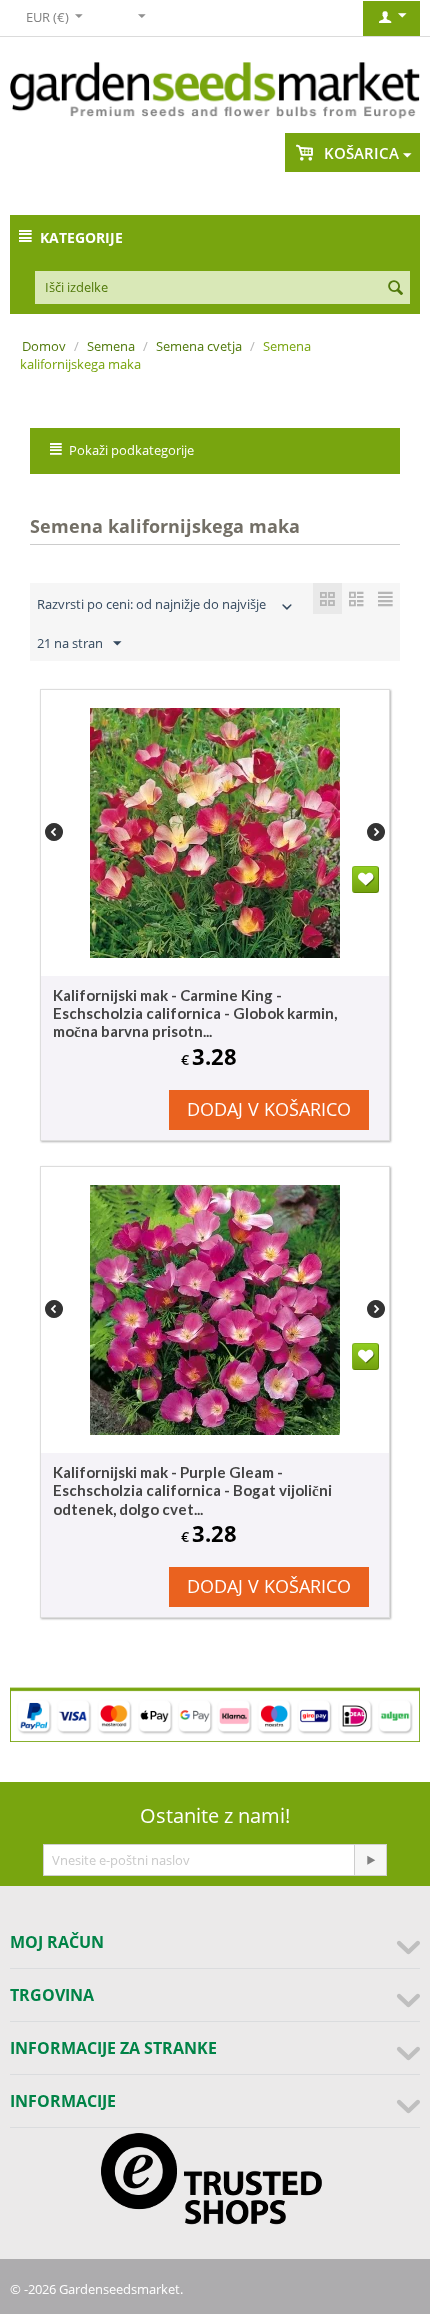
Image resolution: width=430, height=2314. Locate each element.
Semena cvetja (199, 346)
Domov (44, 346)
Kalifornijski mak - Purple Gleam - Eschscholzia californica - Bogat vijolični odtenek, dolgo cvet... (192, 1490)
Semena (111, 346)
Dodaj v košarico (269, 1109)
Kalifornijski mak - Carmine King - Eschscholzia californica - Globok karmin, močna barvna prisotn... (195, 1013)
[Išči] (395, 289)
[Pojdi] (370, 1860)
